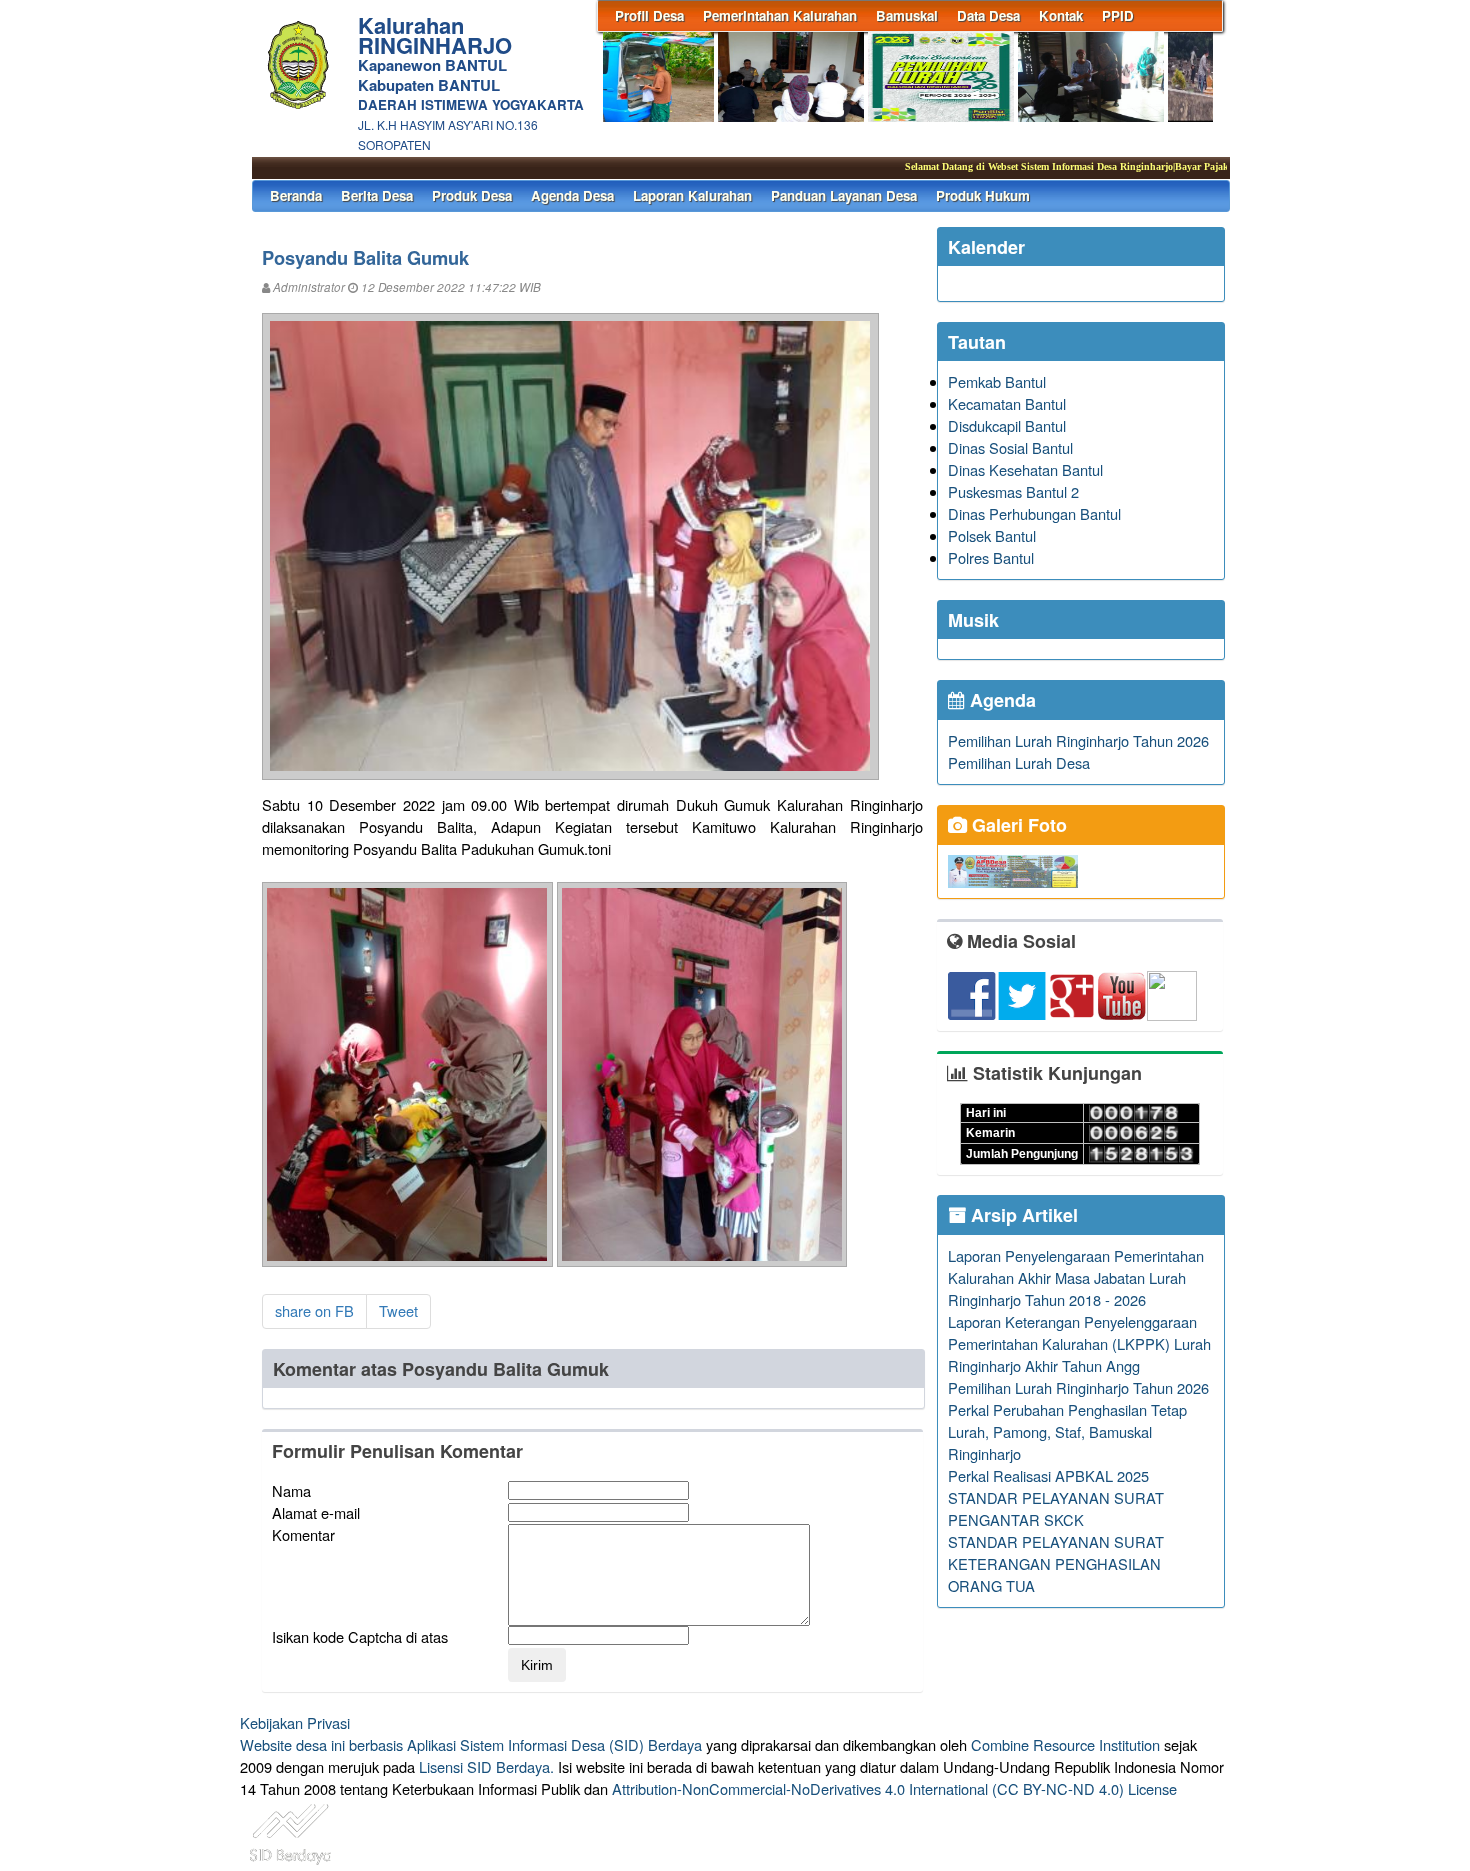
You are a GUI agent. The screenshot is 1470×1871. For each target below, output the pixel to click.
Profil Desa (649, 15)
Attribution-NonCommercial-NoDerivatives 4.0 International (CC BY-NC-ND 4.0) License (894, 1788)
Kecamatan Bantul (1007, 403)
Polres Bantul (991, 557)
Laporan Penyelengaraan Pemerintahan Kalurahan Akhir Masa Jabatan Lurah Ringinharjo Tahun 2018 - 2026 (1076, 1277)
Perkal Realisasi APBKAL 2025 (1048, 1475)
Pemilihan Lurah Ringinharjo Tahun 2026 (1078, 740)
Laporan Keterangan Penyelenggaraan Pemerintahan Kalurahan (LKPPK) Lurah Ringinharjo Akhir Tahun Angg (1079, 1343)
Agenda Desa (572, 195)
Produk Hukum (983, 195)
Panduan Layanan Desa (844, 195)
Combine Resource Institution (1065, 1744)
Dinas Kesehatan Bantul (1025, 469)
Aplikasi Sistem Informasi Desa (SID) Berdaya (554, 1744)
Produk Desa (472, 195)
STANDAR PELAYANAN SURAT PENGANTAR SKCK (1056, 1508)
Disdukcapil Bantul (1007, 425)
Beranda (296, 195)
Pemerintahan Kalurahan (780, 15)
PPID (1118, 15)
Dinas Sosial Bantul (1010, 447)
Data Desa (988, 15)
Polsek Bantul (992, 535)
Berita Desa (377, 195)
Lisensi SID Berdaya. (486, 1766)
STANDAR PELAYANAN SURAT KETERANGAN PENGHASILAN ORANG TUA (1056, 1563)
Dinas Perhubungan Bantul (1034, 513)
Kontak (1061, 15)
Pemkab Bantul (997, 381)
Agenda (1000, 700)
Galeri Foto (1017, 825)
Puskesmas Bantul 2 (1013, 491)
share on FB (314, 1310)
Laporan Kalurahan (692, 195)
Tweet (398, 1310)
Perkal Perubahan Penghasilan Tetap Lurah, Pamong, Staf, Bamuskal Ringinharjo (1067, 1431)
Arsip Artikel (1022, 1215)
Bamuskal (907, 15)
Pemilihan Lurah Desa (1019, 762)
